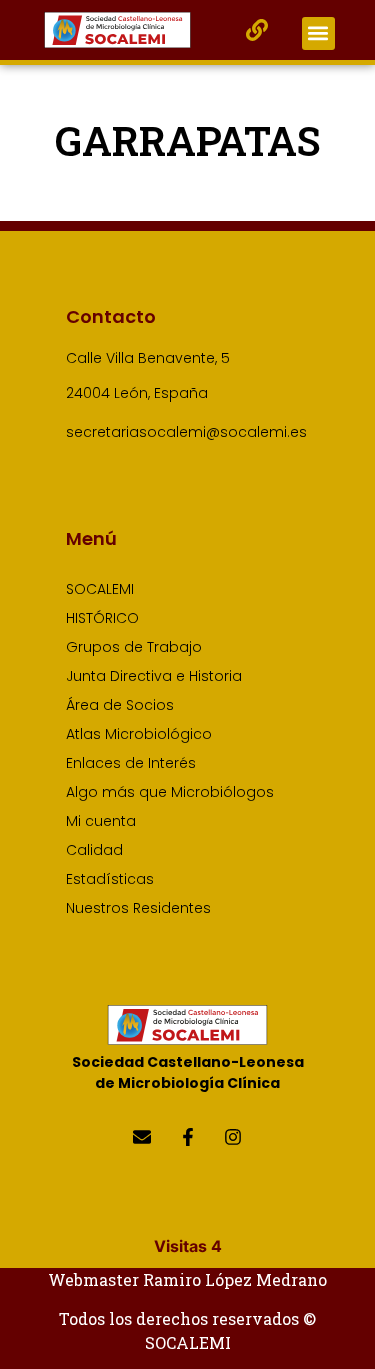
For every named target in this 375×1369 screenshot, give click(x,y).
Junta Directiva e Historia (154, 676)
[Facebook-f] (187, 1136)
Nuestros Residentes (138, 908)
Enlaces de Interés (131, 763)
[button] (318, 33)
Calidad (94, 850)
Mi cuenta (101, 821)
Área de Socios (120, 705)
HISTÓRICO (102, 618)
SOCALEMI (100, 589)
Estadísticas (110, 879)
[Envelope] (142, 1136)
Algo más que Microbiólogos (170, 792)
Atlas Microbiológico (139, 734)
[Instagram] (232, 1136)
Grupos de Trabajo (134, 647)
